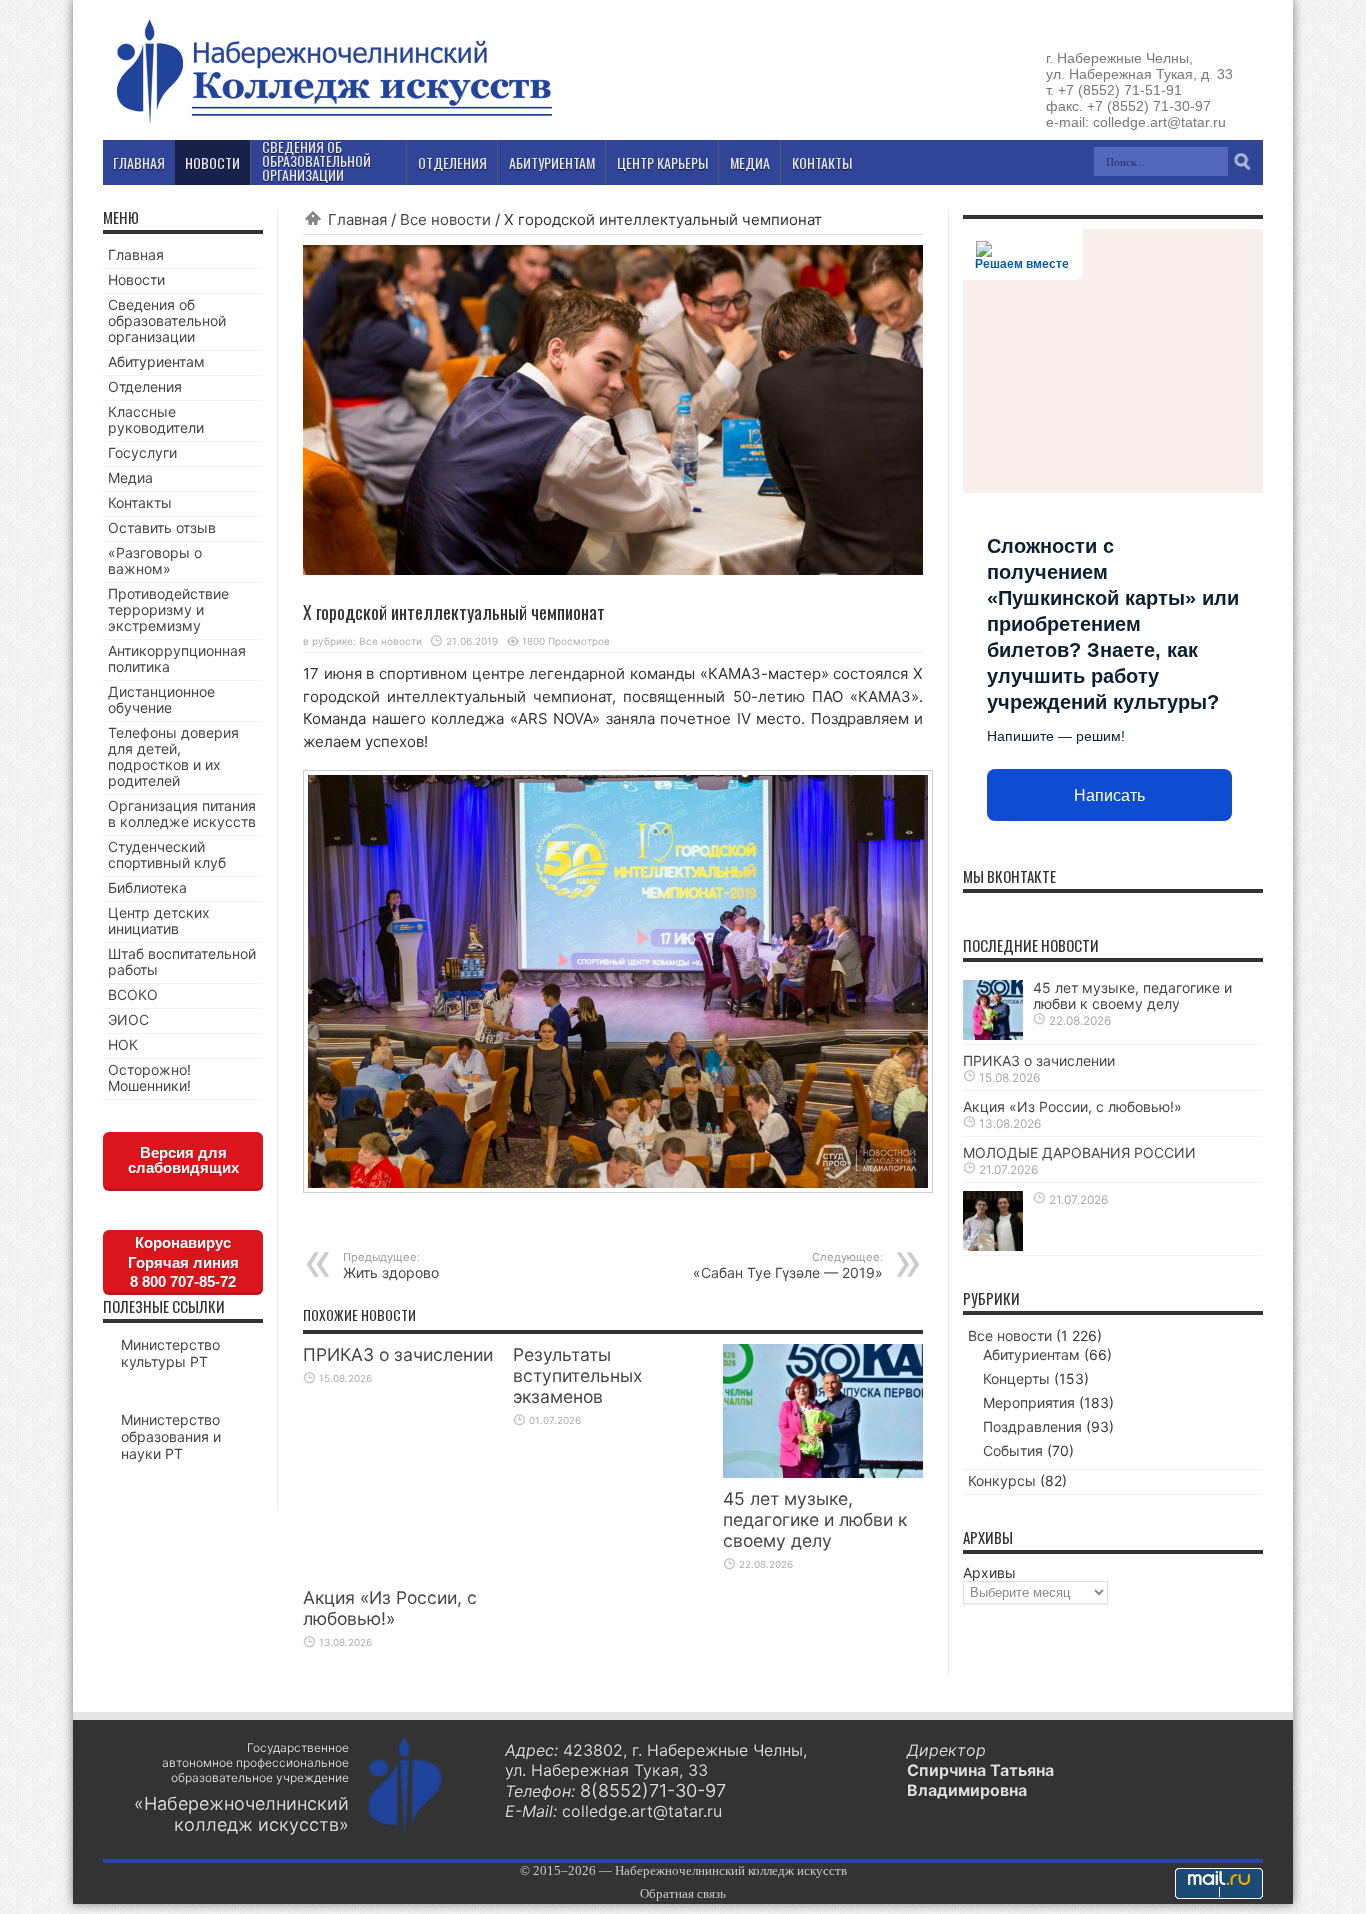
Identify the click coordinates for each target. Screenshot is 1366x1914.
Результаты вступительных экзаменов (577, 1375)
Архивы (989, 1572)
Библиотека (147, 887)
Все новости (445, 219)
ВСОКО (133, 994)
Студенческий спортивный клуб (167, 854)
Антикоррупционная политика (177, 658)
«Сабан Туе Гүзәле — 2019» (788, 1265)
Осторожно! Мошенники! (149, 1077)
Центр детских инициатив (159, 920)
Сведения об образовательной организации (167, 320)
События (1013, 1450)
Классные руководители (156, 419)
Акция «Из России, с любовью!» (390, 1608)
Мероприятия (1029, 1402)
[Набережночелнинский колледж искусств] (333, 124)
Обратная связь (683, 1893)
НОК (123, 1044)
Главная (357, 219)
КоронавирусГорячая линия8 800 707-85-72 (183, 1262)
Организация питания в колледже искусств (182, 813)
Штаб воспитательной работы (182, 961)
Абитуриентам (156, 361)
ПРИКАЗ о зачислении (398, 1354)
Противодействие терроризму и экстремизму (168, 609)
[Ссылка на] (993, 1245)
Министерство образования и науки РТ (171, 1436)
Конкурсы (1002, 1480)
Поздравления (1032, 1426)
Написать (1109, 795)
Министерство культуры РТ (170, 1353)
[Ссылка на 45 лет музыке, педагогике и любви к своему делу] (823, 1472)
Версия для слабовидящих (183, 1160)
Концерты (1016, 1378)
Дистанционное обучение (161, 699)
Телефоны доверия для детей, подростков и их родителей (173, 756)
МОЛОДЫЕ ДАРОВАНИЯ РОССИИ (1079, 1152)
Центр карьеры (662, 162)
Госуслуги (142, 452)
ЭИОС (128, 1019)
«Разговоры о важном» (155, 560)
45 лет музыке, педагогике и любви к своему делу (815, 1519)
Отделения (145, 386)
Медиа (130, 477)
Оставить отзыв (162, 527)
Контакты (140, 502)
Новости (136, 279)
